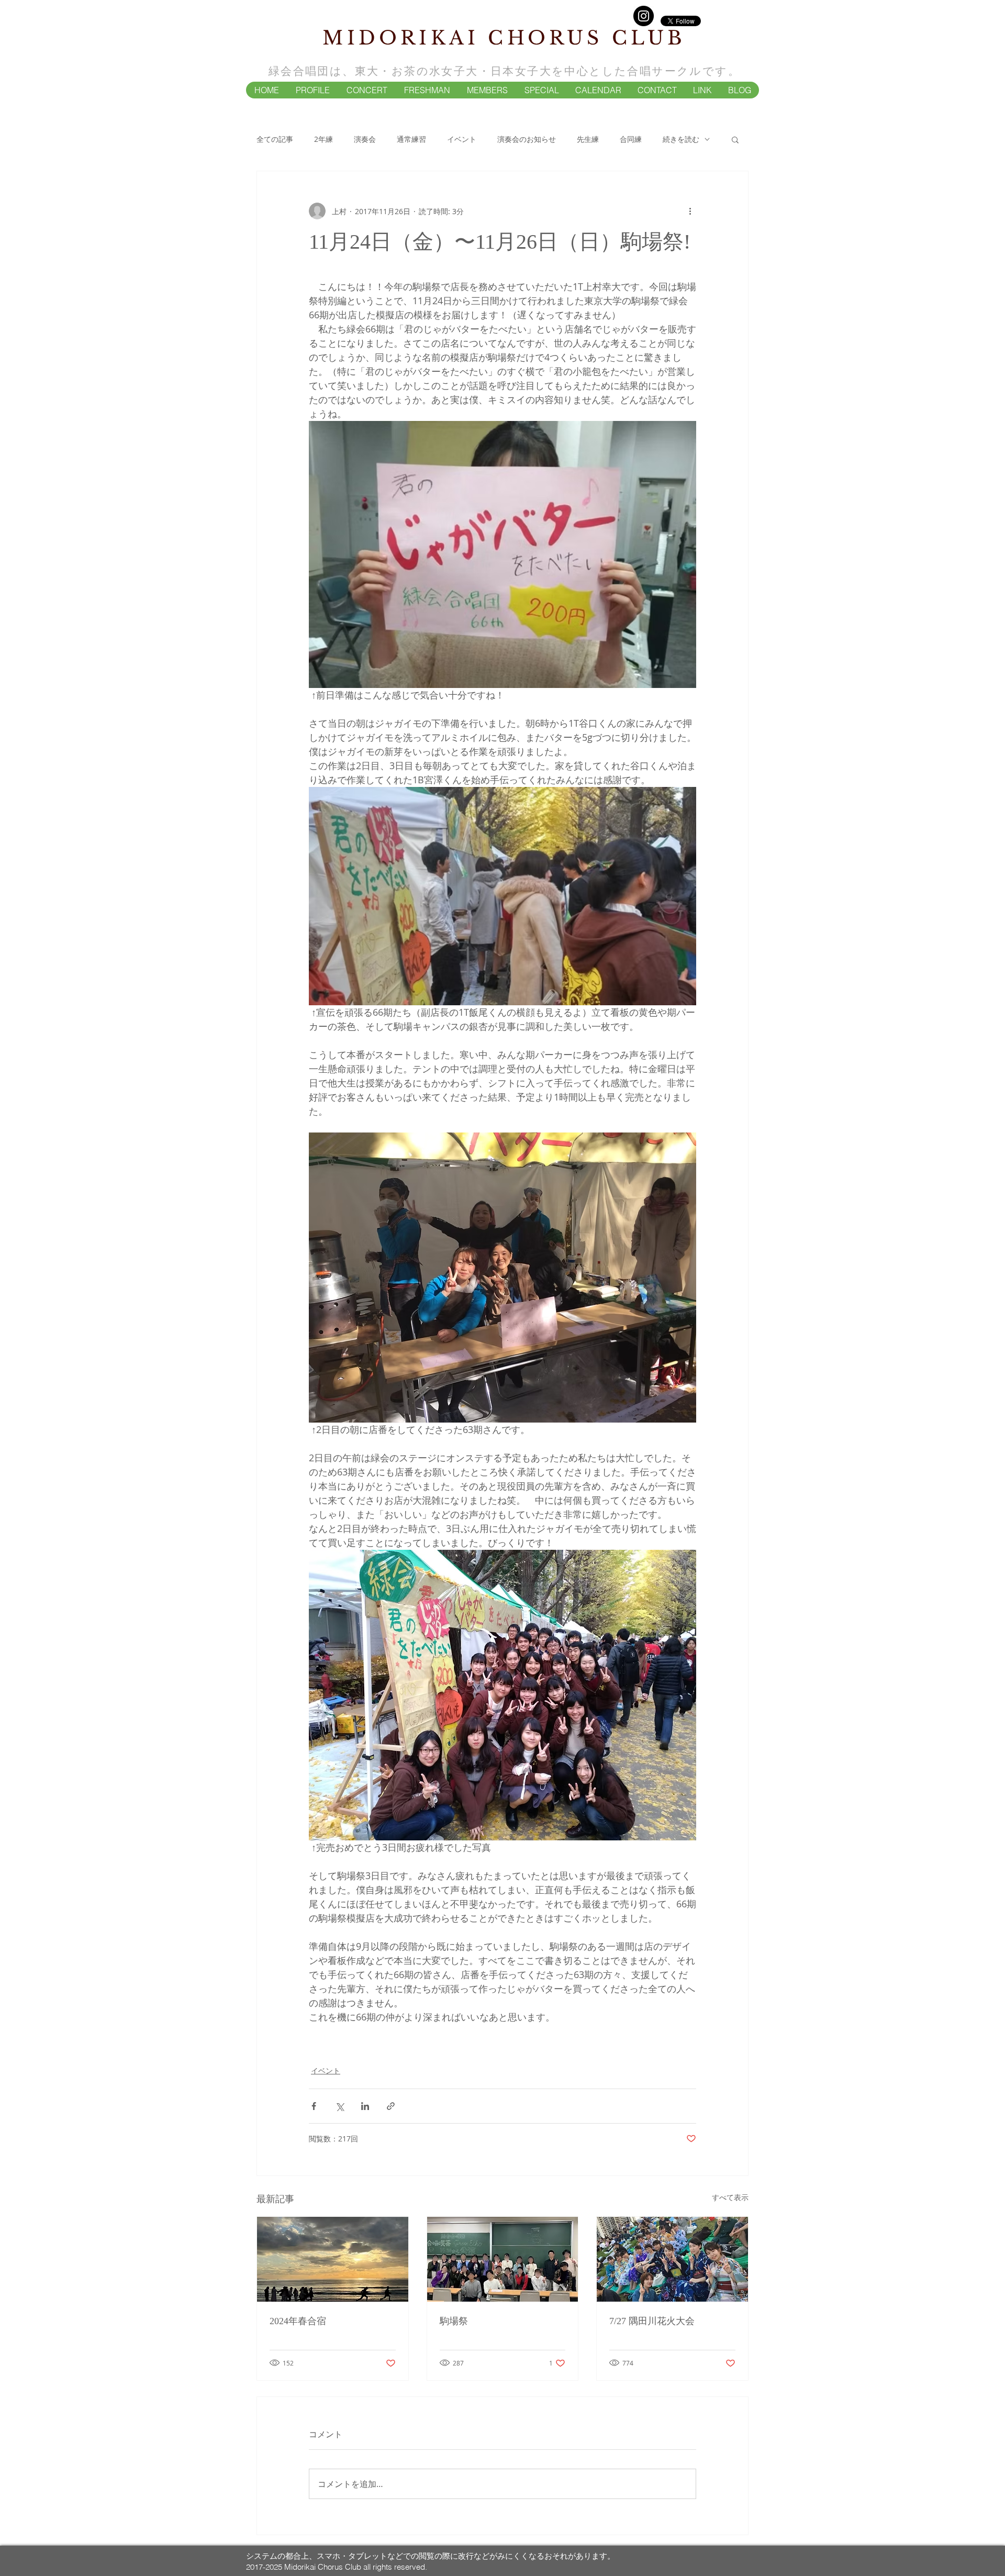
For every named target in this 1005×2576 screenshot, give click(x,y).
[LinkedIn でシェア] (365, 2106)
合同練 (631, 139)
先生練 (588, 139)
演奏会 (365, 139)
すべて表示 (730, 2197)
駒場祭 (454, 2321)
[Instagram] (644, 16)
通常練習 (411, 139)
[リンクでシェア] (391, 2106)
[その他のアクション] (690, 211)
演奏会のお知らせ (527, 139)
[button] (312, 90)
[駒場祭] (503, 2259)
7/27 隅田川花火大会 (652, 2321)
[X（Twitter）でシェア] (339, 2106)
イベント (462, 139)
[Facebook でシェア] (314, 2106)
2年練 (323, 139)
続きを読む (681, 139)
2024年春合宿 (298, 2321)
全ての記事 (275, 139)
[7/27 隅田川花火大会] (672, 2259)
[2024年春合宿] (333, 2259)
